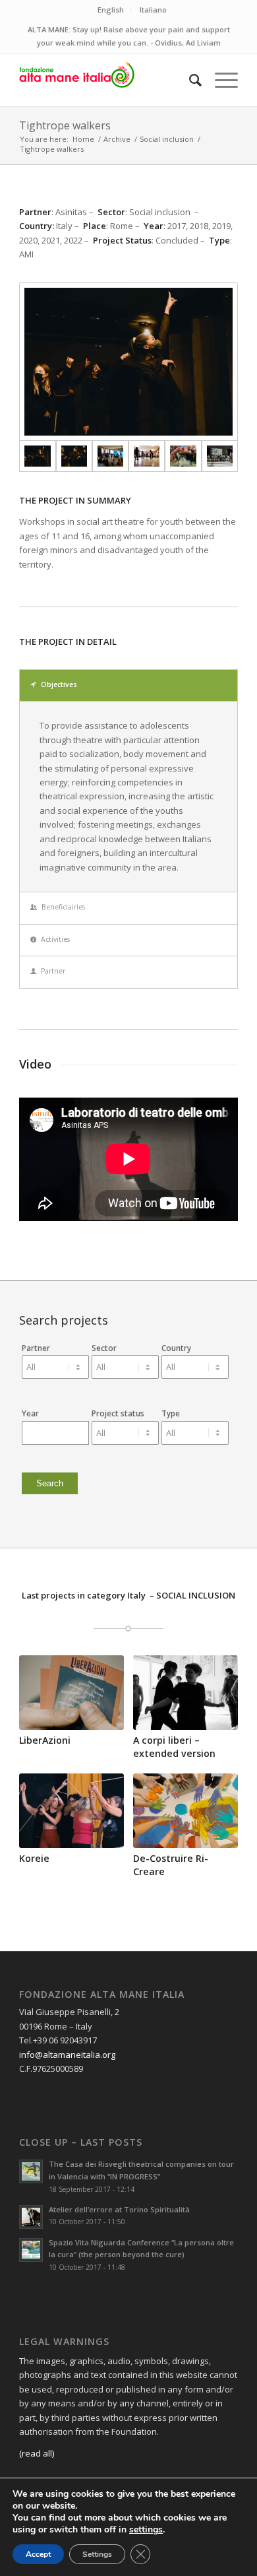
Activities (55, 939)
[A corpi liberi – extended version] (186, 1693)
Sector (104, 1348)
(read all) (37, 2453)
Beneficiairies (63, 907)
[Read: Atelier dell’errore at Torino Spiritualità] (31, 2217)
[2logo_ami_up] (106, 80)
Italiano (153, 10)
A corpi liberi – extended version (174, 1747)
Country (176, 1348)
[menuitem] (189, 80)
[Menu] (220, 80)
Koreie (34, 1858)
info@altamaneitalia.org (67, 2055)
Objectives (59, 684)
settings (146, 2530)
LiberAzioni (45, 1740)
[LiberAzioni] (71, 1693)
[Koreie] (71, 1811)
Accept (38, 2554)
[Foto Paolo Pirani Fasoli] (128, 362)
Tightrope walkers (65, 125)
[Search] (189, 80)
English (111, 10)
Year (30, 1413)
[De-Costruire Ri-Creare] (186, 1811)
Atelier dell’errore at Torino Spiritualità (119, 2209)
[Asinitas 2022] (110, 456)
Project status (118, 1413)
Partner (53, 971)
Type (171, 1413)
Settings (97, 2554)
